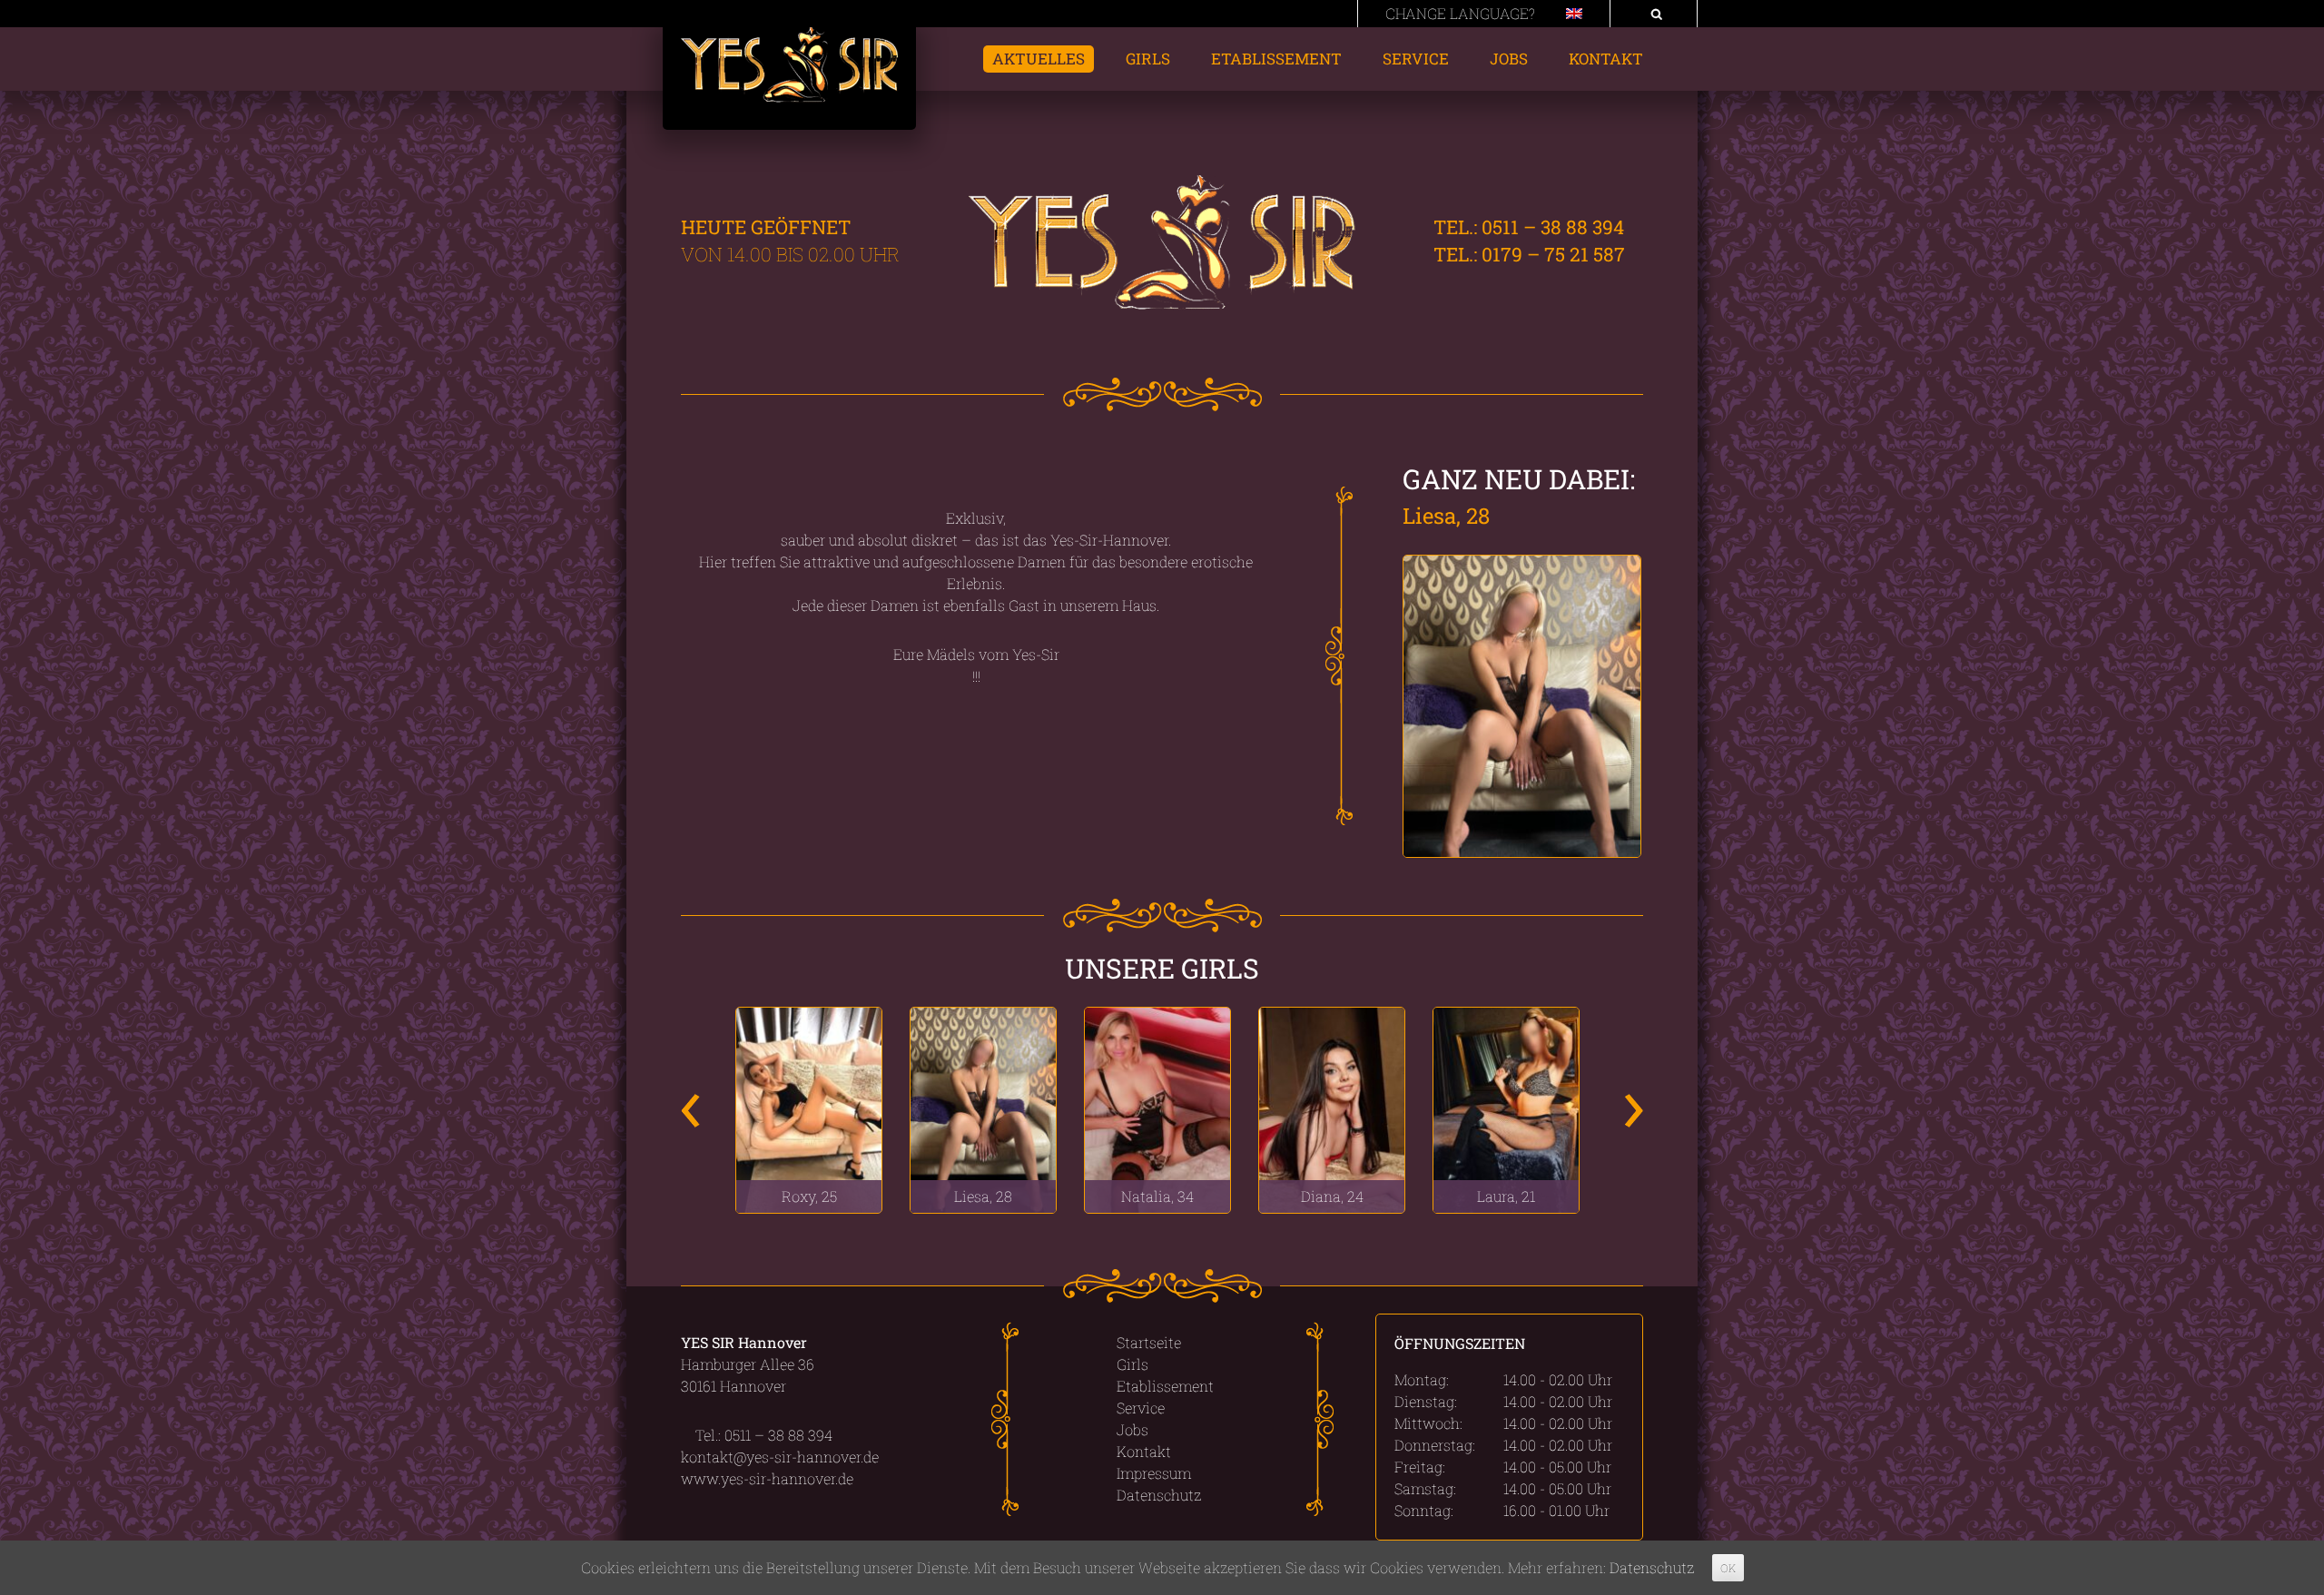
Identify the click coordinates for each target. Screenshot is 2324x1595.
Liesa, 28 (1446, 516)
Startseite (1149, 1342)
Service (1416, 59)
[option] (809, 1110)
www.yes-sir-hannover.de (767, 1478)
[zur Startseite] (789, 79)
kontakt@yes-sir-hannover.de (780, 1457)
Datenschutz (1159, 1495)
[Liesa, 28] (1523, 706)
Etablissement (1276, 59)
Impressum (1154, 1473)
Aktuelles (1039, 59)
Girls (1148, 59)
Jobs (1509, 59)
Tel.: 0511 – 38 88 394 (1526, 227)
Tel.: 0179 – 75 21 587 (1527, 254)
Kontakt (1606, 59)
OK (1728, 1568)
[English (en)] (1574, 13)
